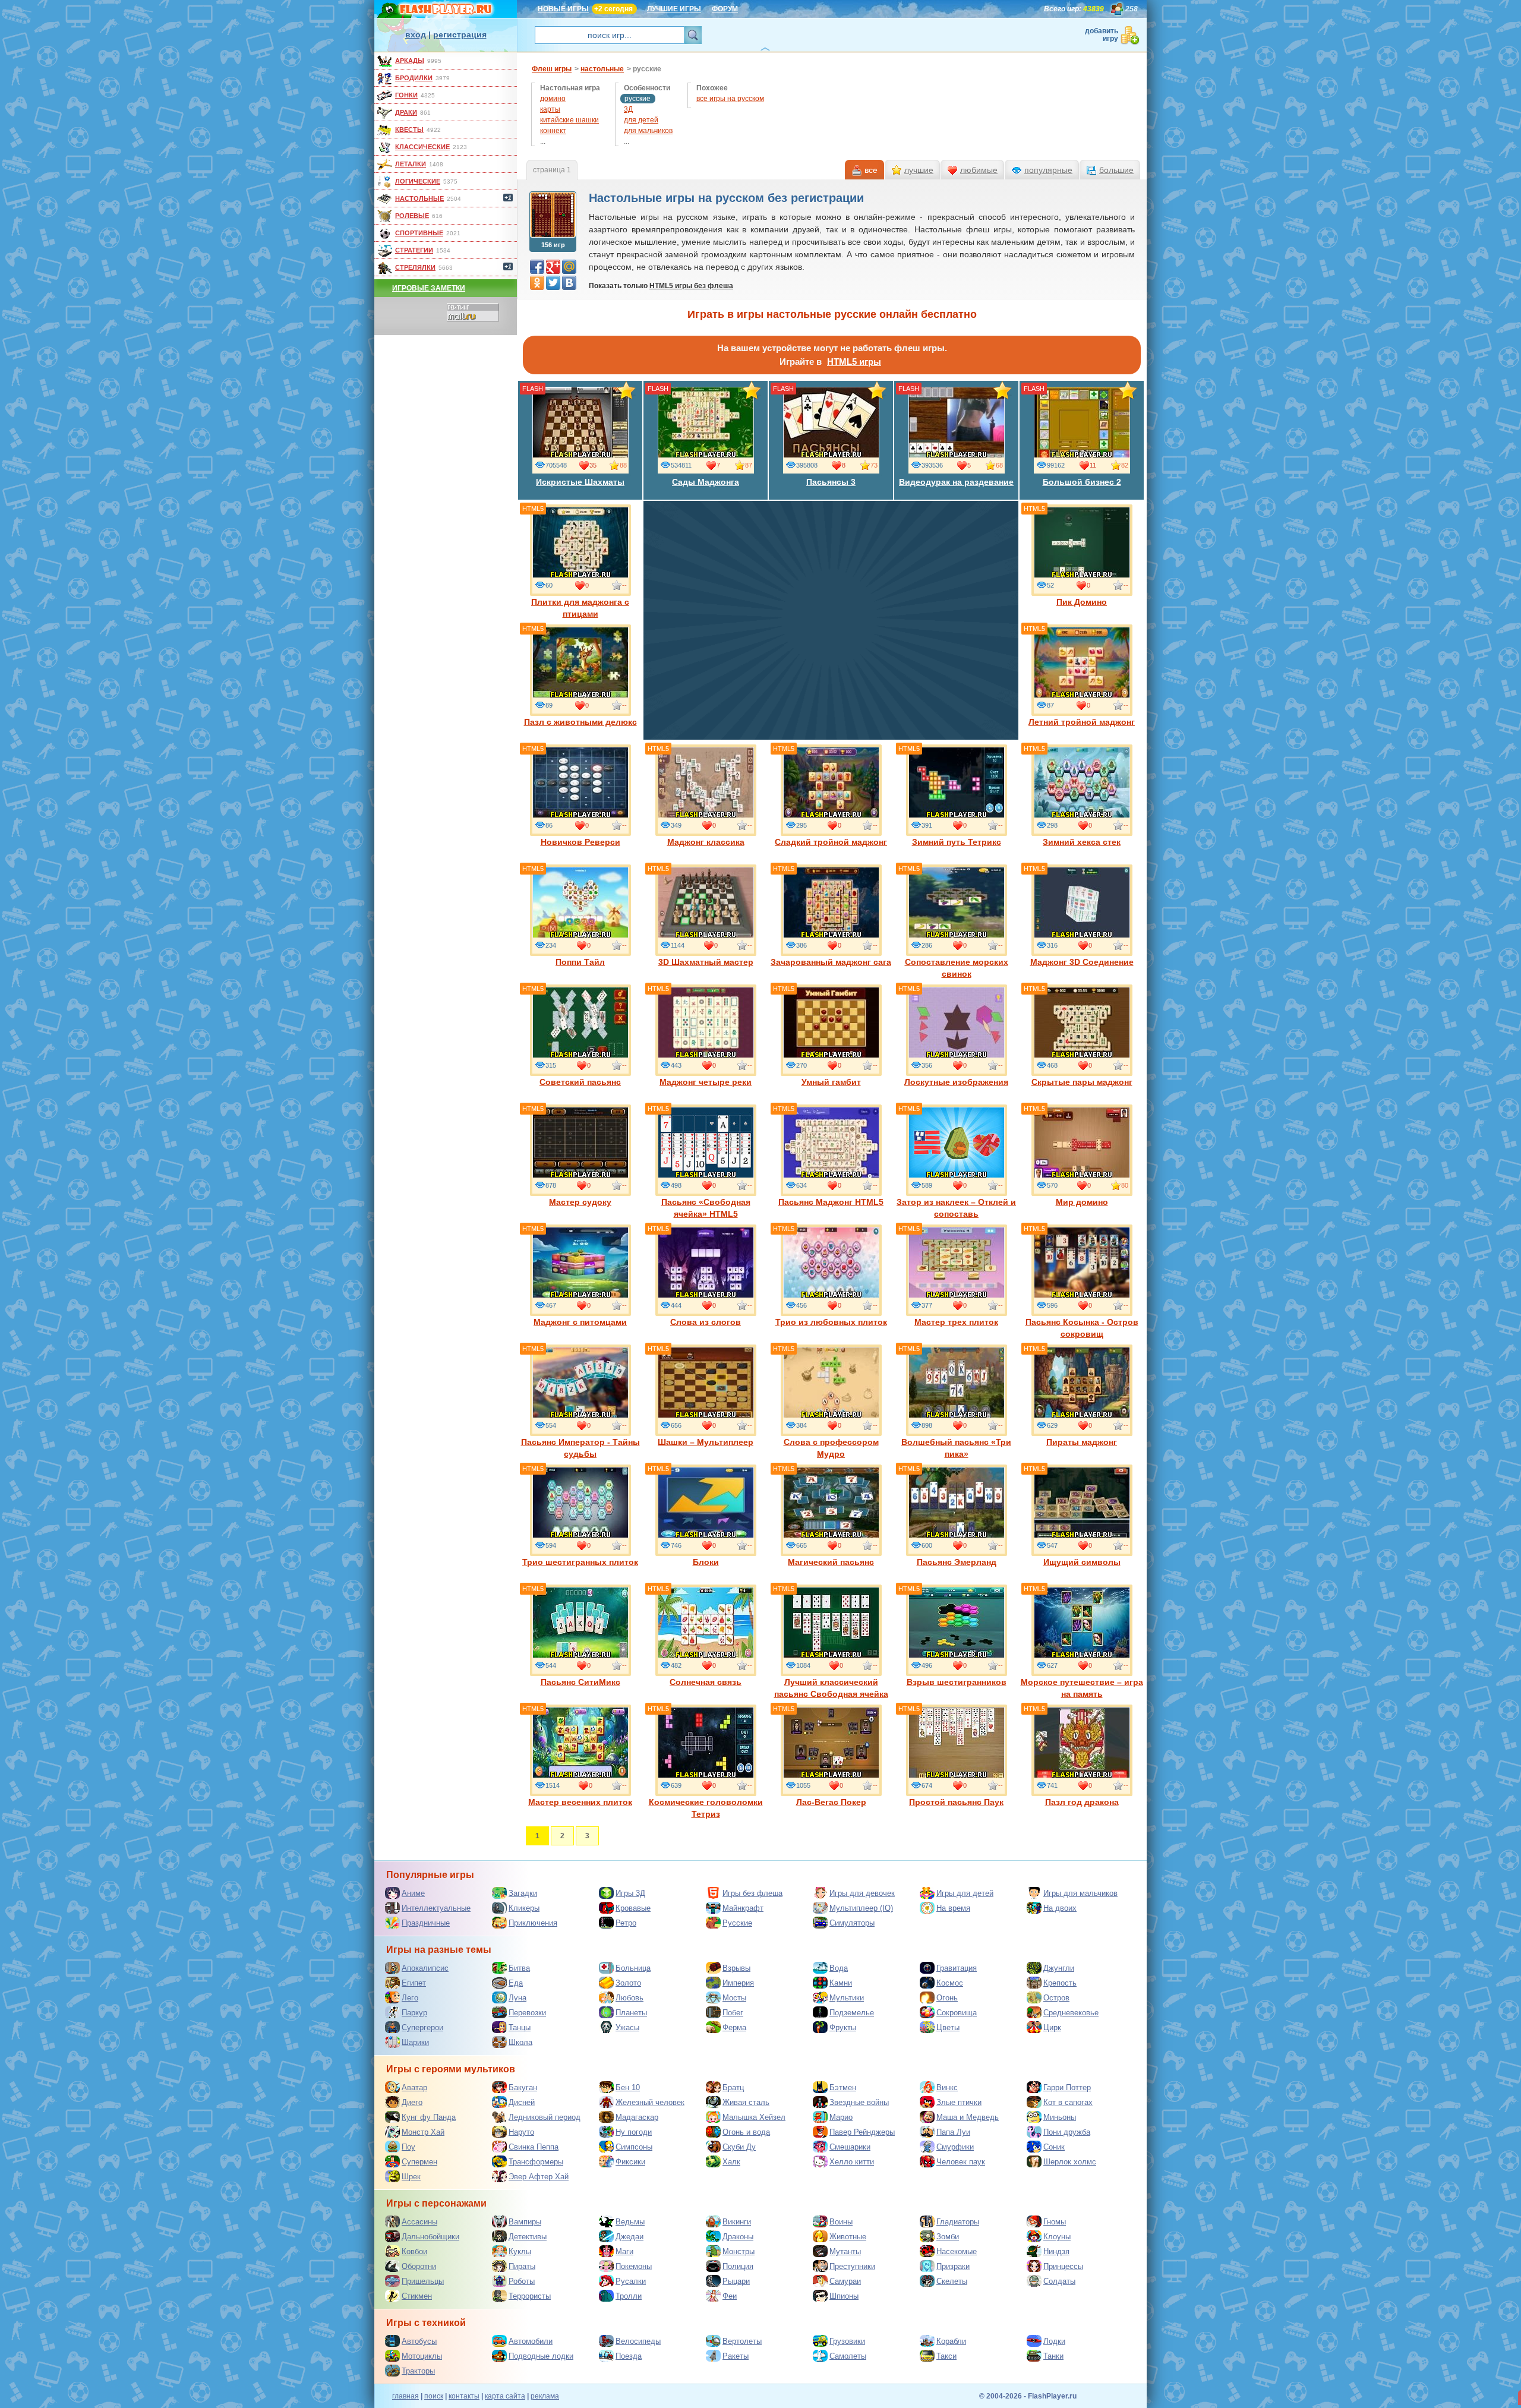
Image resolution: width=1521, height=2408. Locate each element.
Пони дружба (1067, 2132)
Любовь (629, 1998)
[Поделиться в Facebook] (537, 267)
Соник (1054, 2147)
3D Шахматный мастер (706, 962)
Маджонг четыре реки (706, 1082)
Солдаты (1059, 2281)
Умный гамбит (831, 1082)
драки (406, 112)
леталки (411, 164)
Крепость (1060, 1983)
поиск (434, 2396)
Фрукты (843, 2027)
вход (416, 34)
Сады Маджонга (706, 482)
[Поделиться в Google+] (553, 267)
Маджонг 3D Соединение (1082, 962)
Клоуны (1057, 2237)
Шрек (411, 2177)
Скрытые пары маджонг (1082, 1082)
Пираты (522, 2266)
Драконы (738, 2237)
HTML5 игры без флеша (691, 286)
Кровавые (633, 1908)
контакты (464, 2396)
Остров (1056, 1998)
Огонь (947, 1998)
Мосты (734, 1998)
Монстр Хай (423, 2132)
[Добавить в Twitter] (553, 283)
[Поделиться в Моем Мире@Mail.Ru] (569, 267)
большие (1116, 170)
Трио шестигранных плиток (580, 1562)
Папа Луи (953, 2132)
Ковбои (414, 2251)
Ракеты (736, 2356)
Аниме (413, 1893)
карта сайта (505, 2396)
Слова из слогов (706, 1322)
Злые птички (959, 2102)
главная (406, 2396)
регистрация (460, 34)
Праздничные (426, 1923)
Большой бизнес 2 (1082, 482)
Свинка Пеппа (534, 2147)
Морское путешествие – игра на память (1082, 1688)
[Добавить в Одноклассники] (537, 283)
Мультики (847, 1998)
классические (422, 147)
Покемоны (634, 2266)
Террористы (530, 2296)
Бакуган (523, 2087)
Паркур (414, 2013)
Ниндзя (1056, 2251)
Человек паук (961, 2162)
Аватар (414, 2087)
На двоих (1060, 1908)
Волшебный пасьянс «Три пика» (956, 1448)
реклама (545, 2396)
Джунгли (1059, 1968)
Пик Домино (1082, 602)
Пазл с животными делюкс (580, 722)
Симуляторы (852, 1923)
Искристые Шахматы (580, 482)
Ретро (626, 1923)
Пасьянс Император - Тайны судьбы (580, 1448)
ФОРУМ (725, 9)
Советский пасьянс (580, 1082)
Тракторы (418, 2371)
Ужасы (627, 2027)
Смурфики (955, 2147)
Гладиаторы (958, 2222)
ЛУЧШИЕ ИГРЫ (674, 9)
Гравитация (957, 1968)
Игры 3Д (630, 1893)
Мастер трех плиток (956, 1322)
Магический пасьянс (831, 1562)
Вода (839, 1968)
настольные (419, 198)
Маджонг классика (706, 842)
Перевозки (527, 2013)
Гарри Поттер (1067, 2087)
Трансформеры (536, 2162)
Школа (520, 2042)
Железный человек (650, 2102)
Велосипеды (638, 2341)
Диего (412, 2102)
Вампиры (525, 2222)
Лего (410, 1998)
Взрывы (736, 1968)
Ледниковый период (545, 2117)
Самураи (845, 2281)
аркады (410, 61)
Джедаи (629, 2237)
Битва (519, 1968)
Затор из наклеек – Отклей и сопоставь (956, 1208)
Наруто (521, 2132)
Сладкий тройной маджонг (831, 842)
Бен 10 (628, 2087)
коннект (553, 131)
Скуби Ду (739, 2147)
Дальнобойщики (430, 2237)
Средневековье (1071, 2013)
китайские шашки (569, 120)
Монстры (739, 2251)
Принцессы (1063, 2266)
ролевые (412, 216)
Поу (408, 2147)
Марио (841, 2117)
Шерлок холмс (1070, 2162)
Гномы (1055, 2222)
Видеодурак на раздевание (956, 482)
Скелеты (952, 2281)
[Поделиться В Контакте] (569, 283)
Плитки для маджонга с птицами (580, 608)
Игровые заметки (429, 288)
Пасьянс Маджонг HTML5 (831, 1202)
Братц (733, 2087)
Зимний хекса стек (1082, 842)
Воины (841, 2222)
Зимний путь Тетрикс (957, 842)
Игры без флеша (752, 1893)
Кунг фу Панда (429, 2117)
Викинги (737, 2222)
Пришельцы (423, 2281)
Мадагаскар (637, 2117)
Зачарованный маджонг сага (831, 962)
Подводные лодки (541, 2356)
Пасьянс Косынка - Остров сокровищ (1082, 1328)
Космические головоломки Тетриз (706, 1808)
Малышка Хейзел (754, 2117)
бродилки (414, 78)
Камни (841, 1983)
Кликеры (524, 1908)
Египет (414, 1983)
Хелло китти (852, 2162)
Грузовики (847, 2341)
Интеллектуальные (436, 1908)
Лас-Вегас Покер (831, 1802)
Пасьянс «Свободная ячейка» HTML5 (706, 1208)
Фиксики (630, 2162)
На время (953, 1908)
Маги (624, 2251)
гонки (406, 95)
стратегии (414, 250)
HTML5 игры (854, 362)
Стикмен (417, 2296)
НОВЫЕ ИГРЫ (563, 9)
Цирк (1052, 2027)
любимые (979, 170)
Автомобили (531, 2341)
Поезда (629, 2356)
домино (553, 99)
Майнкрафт (743, 1908)
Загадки (523, 1893)
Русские (737, 1923)
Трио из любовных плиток (831, 1322)
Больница (633, 1968)
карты (550, 109)
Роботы (522, 2281)
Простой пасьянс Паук (956, 1802)
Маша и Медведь (968, 2117)
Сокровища (957, 2013)
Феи (730, 2296)
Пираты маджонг (1082, 1442)
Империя (738, 1983)
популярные (1048, 170)
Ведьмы (630, 2222)
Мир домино (1082, 1202)
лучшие (919, 170)
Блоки (706, 1562)
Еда (516, 1983)
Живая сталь (746, 2102)
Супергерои (422, 2027)
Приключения (533, 1923)
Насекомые (957, 2251)
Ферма (734, 2027)
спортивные (419, 233)
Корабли (951, 2341)
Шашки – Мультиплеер (706, 1442)
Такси (946, 2356)
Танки (1053, 2356)
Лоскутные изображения (956, 1082)
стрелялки (415, 267)
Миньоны (1060, 2117)
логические (418, 181)
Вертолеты (742, 2341)
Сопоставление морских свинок (957, 968)
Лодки (1054, 2341)
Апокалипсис (425, 1968)
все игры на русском (730, 99)
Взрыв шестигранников (957, 1682)
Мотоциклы (422, 2356)
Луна (517, 1998)
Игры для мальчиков (1080, 1893)
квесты (409, 130)
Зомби (948, 2237)
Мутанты (845, 2251)
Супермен (419, 2162)
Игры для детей (965, 1893)
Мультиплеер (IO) (861, 1908)
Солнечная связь (706, 1682)
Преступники (852, 2266)
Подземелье (852, 2013)
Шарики (415, 2042)
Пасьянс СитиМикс (580, 1682)
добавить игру (1102, 35)
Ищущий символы (1082, 1562)
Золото (628, 1983)
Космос (950, 1983)
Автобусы (419, 2341)
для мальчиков (648, 131)
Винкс (947, 2087)
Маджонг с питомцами (580, 1322)
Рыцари (736, 2281)
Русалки (631, 2281)
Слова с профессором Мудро (831, 1448)
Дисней (522, 2102)
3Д (628, 109)
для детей (641, 120)
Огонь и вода (746, 2132)
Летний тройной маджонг (1082, 722)
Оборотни (419, 2266)
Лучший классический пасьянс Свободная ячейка (831, 1688)
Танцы (520, 2027)
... (543, 141)
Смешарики (850, 2147)
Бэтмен (843, 2087)
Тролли (629, 2296)
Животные (848, 2237)
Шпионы (844, 2296)
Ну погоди (634, 2132)
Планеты (631, 2013)
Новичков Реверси (580, 842)
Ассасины (419, 2222)
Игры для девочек (862, 1893)
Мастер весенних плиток (580, 1802)
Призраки (953, 2266)
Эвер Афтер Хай (539, 2177)
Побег (733, 2013)
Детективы (528, 2237)
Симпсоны (634, 2147)
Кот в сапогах (1068, 2102)
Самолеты (848, 2356)
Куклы (520, 2251)
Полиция (738, 2266)
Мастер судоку (580, 1202)
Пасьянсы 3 (831, 482)
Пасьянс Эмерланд (957, 1562)
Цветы (948, 2027)
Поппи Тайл (580, 962)
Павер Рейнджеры (862, 2132)
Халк (731, 2162)
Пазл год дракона (1082, 1802)
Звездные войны (859, 2102)
